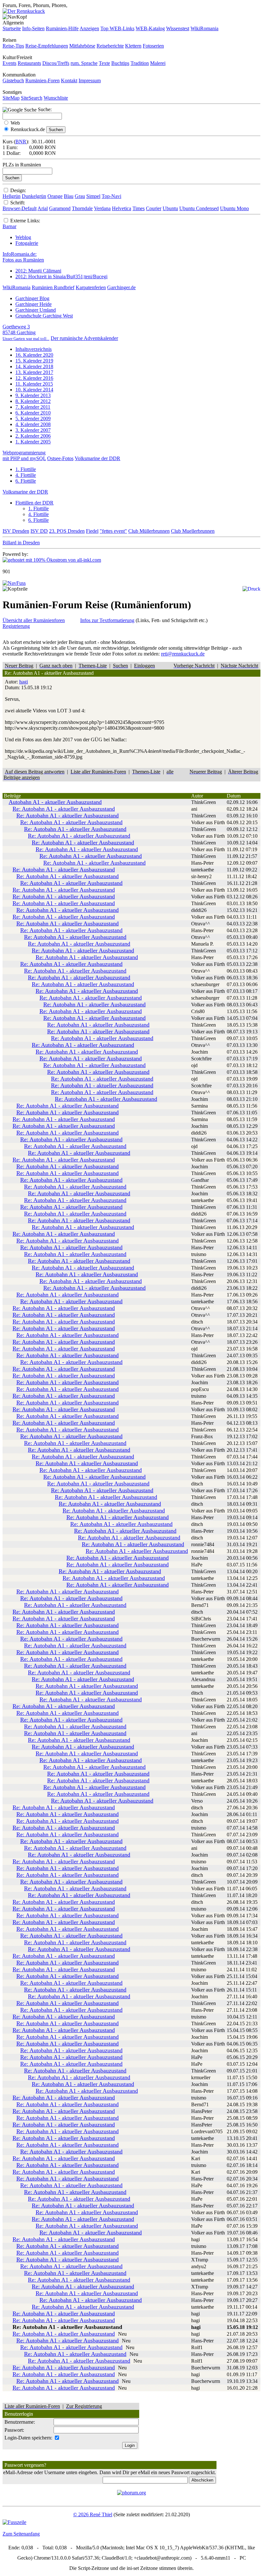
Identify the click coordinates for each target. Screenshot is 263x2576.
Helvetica (122, 208)
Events (9, 63)
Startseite (12, 28)
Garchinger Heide (34, 304)
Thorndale (82, 208)
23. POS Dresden (67, 531)
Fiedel (92, 531)
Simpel (93, 196)
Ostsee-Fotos (60, 458)
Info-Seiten (33, 28)
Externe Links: (25, 221)
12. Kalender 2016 (34, 378)
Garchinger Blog (32, 298)
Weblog (23, 237)
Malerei (158, 63)
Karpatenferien (91, 287)
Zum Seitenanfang (21, 2534)
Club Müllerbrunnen (149, 531)
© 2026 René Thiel (93, 2514)
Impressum (90, 80)
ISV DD (39, 531)
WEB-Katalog (150, 28)
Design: (18, 190)
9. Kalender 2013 (33, 395)
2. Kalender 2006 (33, 436)
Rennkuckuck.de (28, 129)
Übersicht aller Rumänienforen (34, 620)
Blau (69, 196)
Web (15, 123)
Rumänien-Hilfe (62, 28)
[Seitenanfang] (14, 583)
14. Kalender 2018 (34, 366)
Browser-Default (20, 208)
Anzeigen (89, 28)
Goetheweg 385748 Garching (26, 332)
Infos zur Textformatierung (107, 620)
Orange (55, 196)
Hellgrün (12, 196)
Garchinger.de (121, 287)
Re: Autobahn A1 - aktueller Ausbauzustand (64, 809)
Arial (43, 208)
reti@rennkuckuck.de (183, 654)
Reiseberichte (110, 46)
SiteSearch (32, 98)
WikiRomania (204, 28)
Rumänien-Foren (42, 80)
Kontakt (69, 80)
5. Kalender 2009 (33, 419)
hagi (24, 682)
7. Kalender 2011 (33, 407)
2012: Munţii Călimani (38, 271)
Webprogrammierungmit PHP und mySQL (24, 455)
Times (139, 208)
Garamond (60, 208)
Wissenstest (178, 28)
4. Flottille (26, 475)
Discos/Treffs (56, 63)
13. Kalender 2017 (34, 372)
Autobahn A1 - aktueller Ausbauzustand (55, 802)
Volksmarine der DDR (98, 458)
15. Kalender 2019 (34, 361)
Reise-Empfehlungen (47, 46)
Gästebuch (13, 80)
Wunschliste (56, 98)
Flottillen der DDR (34, 503)
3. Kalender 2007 (33, 430)
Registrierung (16, 626)
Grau (80, 196)
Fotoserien (153, 46)
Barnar (9, 226)
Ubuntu (170, 208)
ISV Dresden (16, 531)
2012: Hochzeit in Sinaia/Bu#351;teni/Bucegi (61, 276)
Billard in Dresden (21, 543)
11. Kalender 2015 (34, 384)
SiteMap (11, 98)
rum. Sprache (84, 63)
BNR (21, 142)
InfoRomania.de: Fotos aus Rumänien (23, 257)
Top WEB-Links (117, 28)
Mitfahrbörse (82, 46)
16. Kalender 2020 (34, 355)
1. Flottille (26, 469)
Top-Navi (111, 196)
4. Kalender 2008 (33, 424)
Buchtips (120, 63)
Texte (104, 63)
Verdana (102, 208)
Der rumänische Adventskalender (84, 338)
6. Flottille (26, 481)
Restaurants (29, 63)
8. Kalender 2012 (33, 401)
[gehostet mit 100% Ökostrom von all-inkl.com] (52, 560)
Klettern (133, 46)
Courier (154, 208)
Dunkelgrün (34, 196)
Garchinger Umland (36, 310)
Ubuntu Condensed (199, 208)
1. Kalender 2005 (33, 442)
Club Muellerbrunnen (193, 531)
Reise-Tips (13, 46)
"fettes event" (113, 531)
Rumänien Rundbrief (53, 287)
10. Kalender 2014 (34, 390)
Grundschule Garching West (44, 316)
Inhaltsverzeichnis (34, 349)
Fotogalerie (27, 243)
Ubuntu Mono (234, 208)
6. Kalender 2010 (33, 413)
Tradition (140, 63)
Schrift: (18, 203)
